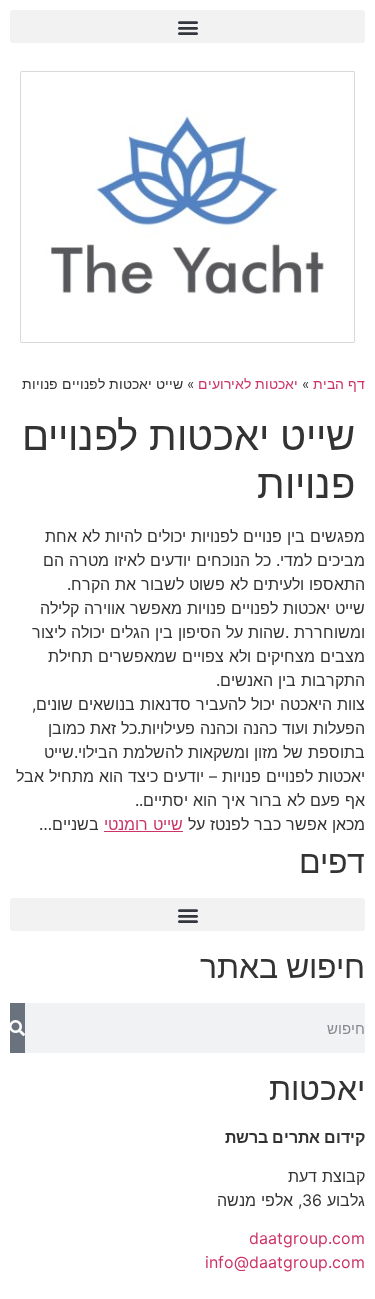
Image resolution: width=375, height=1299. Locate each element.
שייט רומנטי (143, 824)
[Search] (17, 1028)
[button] (187, 26)
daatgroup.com (307, 1238)
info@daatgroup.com (285, 1262)
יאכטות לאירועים (248, 384)
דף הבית (339, 384)
